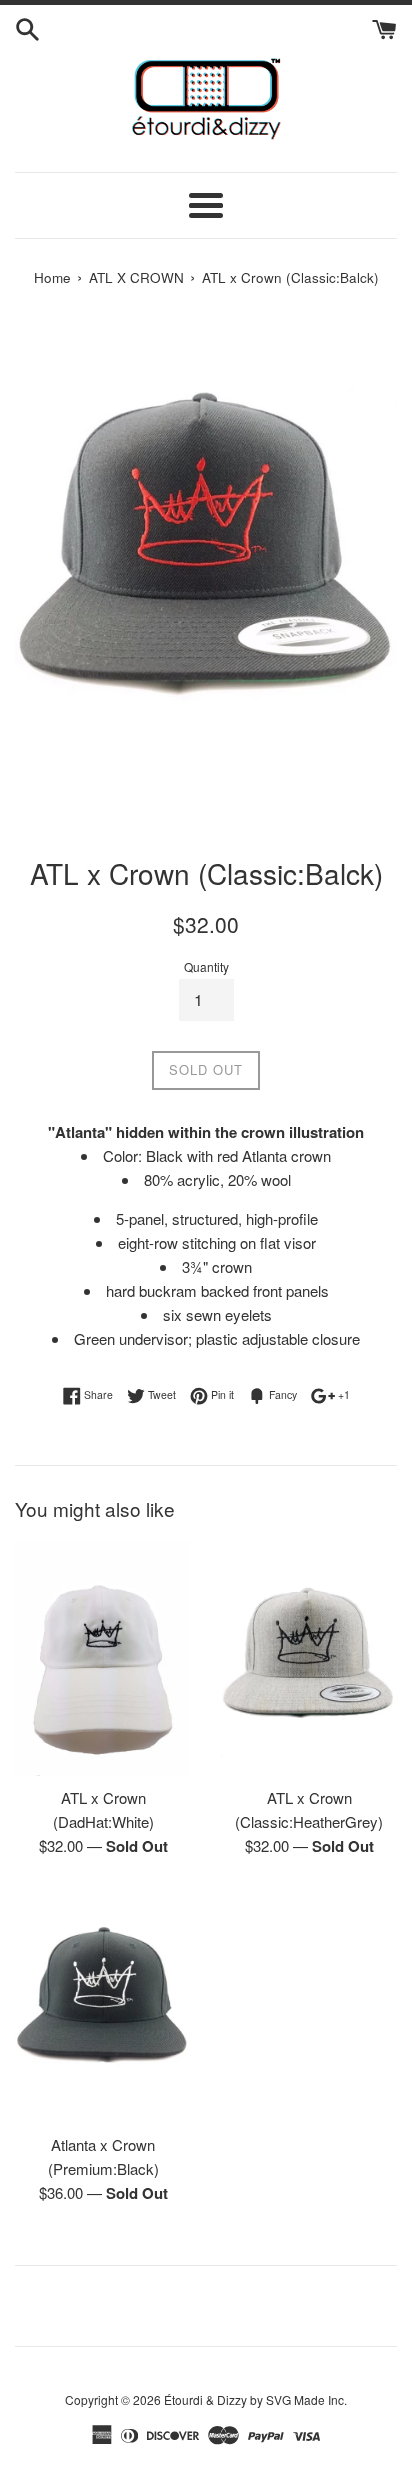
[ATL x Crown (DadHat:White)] (103, 1658)
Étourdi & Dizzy (205, 2399)
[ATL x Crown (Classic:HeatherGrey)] (309, 1658)
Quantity (206, 966)
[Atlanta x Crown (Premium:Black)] (103, 2005)
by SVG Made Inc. (298, 2399)
